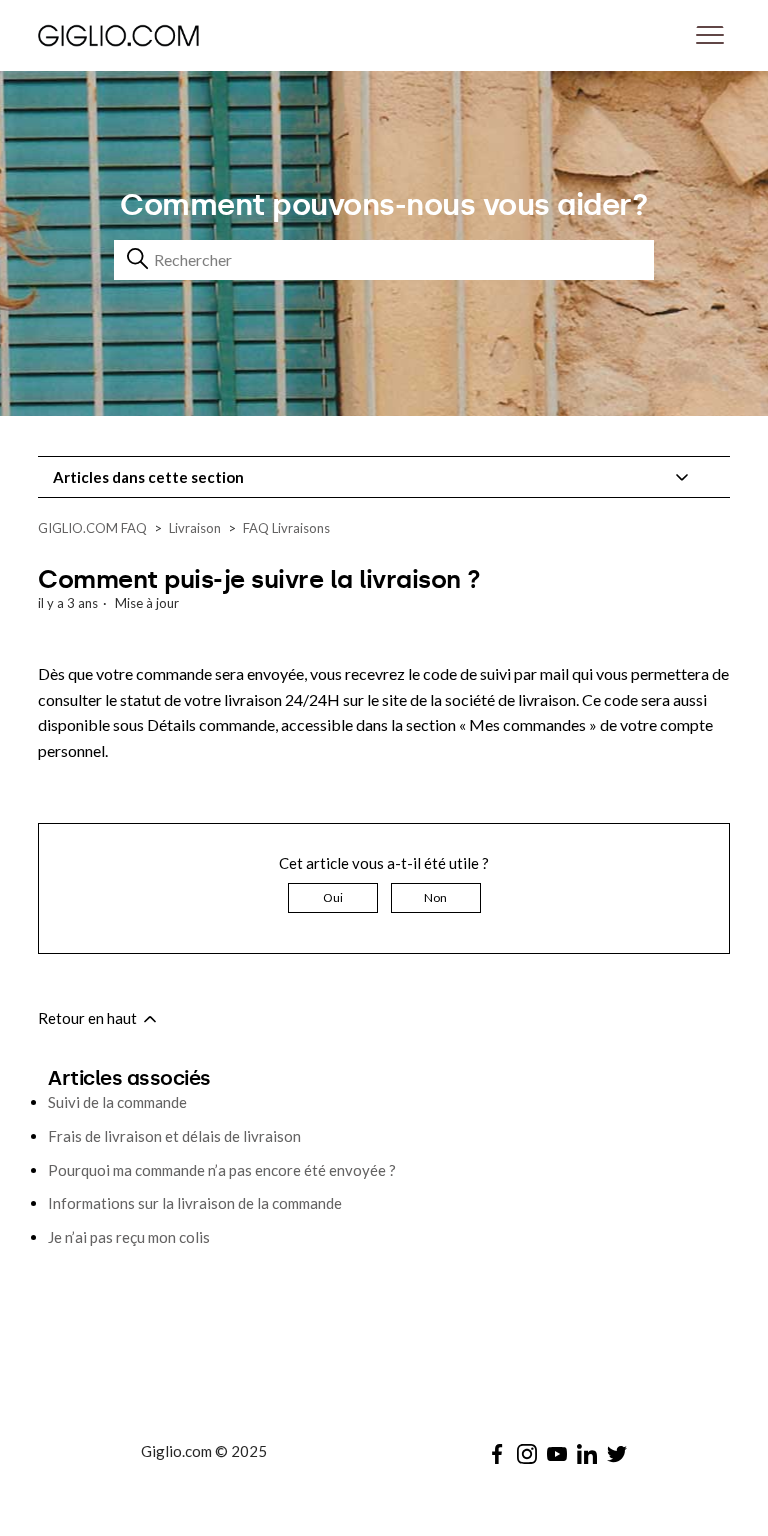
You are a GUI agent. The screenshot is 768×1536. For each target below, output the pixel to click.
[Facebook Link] (497, 1454)
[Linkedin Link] (587, 1454)
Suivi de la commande (117, 1102)
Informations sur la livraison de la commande (195, 1203)
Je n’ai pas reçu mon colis (129, 1237)
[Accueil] (172, 35)
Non (435, 897)
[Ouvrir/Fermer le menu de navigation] (710, 36)
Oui (333, 897)
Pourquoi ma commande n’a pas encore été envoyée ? (222, 1170)
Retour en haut (89, 1018)
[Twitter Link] (617, 1454)
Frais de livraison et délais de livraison (174, 1136)
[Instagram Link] (527, 1454)
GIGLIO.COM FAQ (92, 528)
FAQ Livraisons (286, 528)
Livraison (195, 528)
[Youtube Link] (557, 1454)
